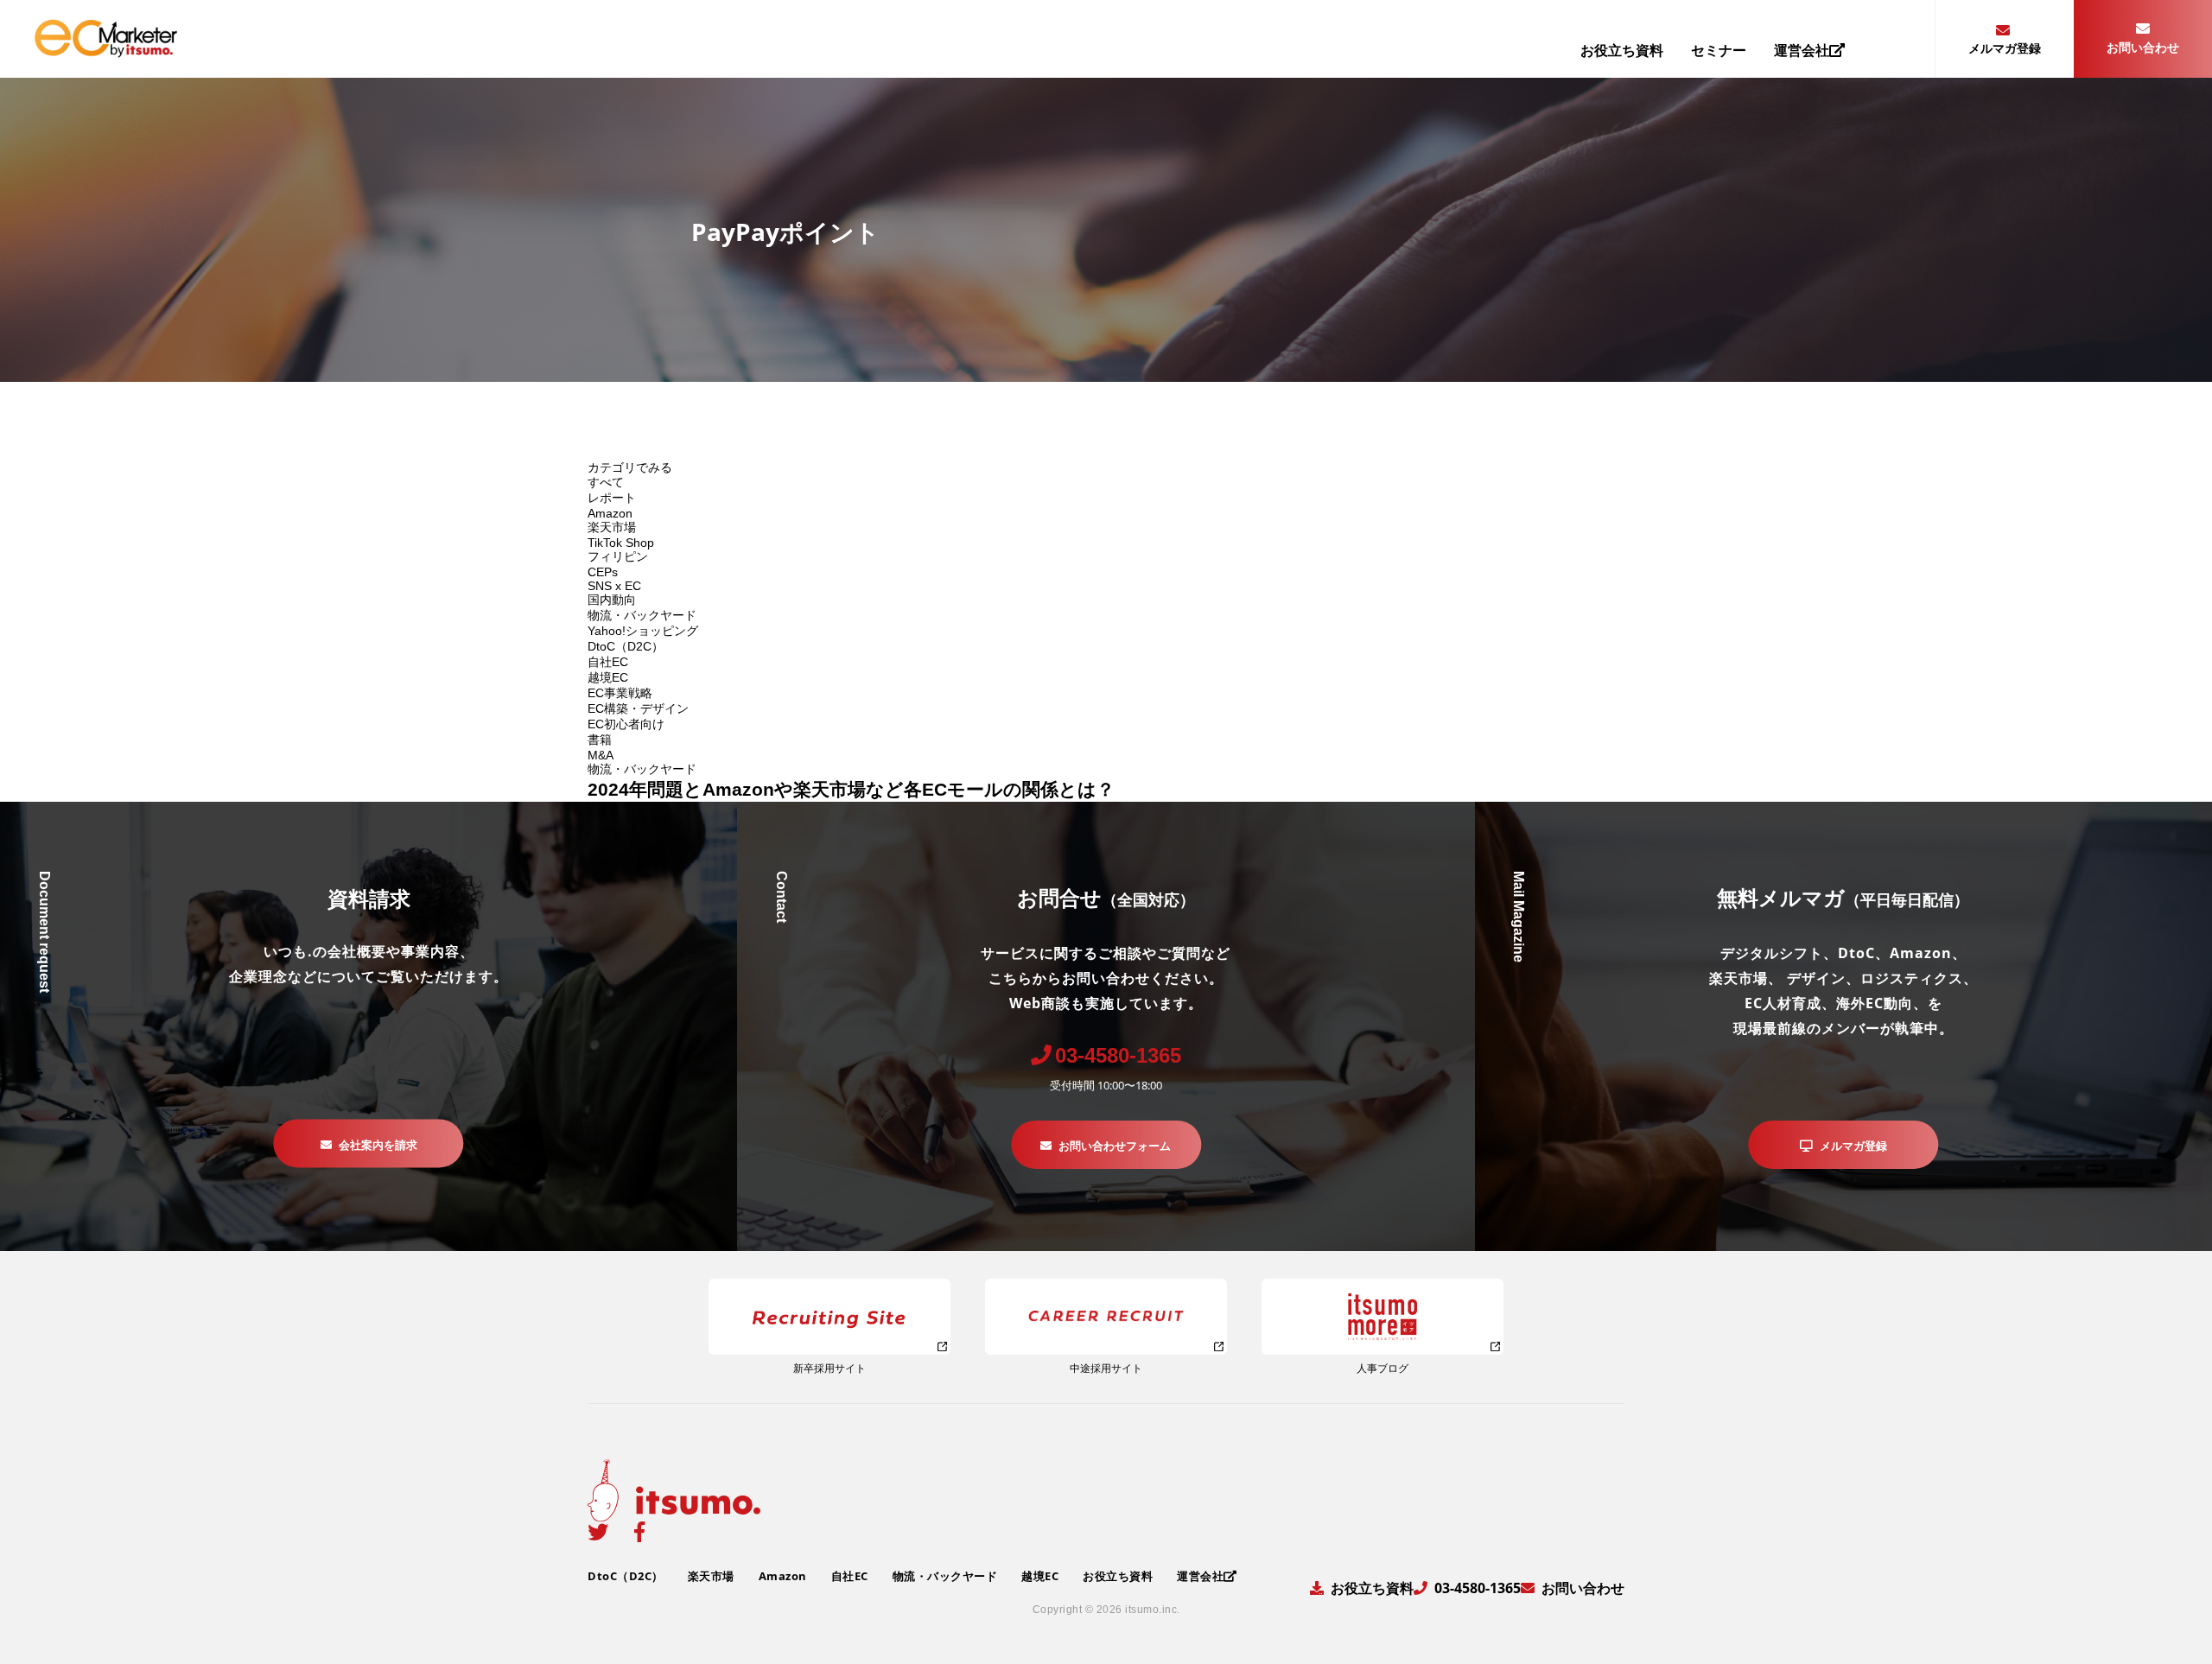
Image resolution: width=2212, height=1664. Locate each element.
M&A (601, 755)
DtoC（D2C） (626, 646)
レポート (612, 498)
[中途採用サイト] (1106, 1317)
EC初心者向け (626, 724)
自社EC (608, 662)
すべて (606, 482)
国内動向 (612, 600)
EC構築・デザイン (638, 708)
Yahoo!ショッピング (643, 631)
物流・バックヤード (642, 615)
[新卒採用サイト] (829, 1317)
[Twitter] (598, 1532)
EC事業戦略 (620, 693)
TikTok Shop (621, 543)
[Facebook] (639, 1532)
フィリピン (618, 556)
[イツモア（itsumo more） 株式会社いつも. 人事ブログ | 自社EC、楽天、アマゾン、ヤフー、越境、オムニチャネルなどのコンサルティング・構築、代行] (1382, 1317)
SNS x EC (614, 586)
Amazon (610, 513)
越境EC (608, 677)
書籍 (600, 740)
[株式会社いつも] (106, 51)
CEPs (603, 572)
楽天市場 (612, 527)
